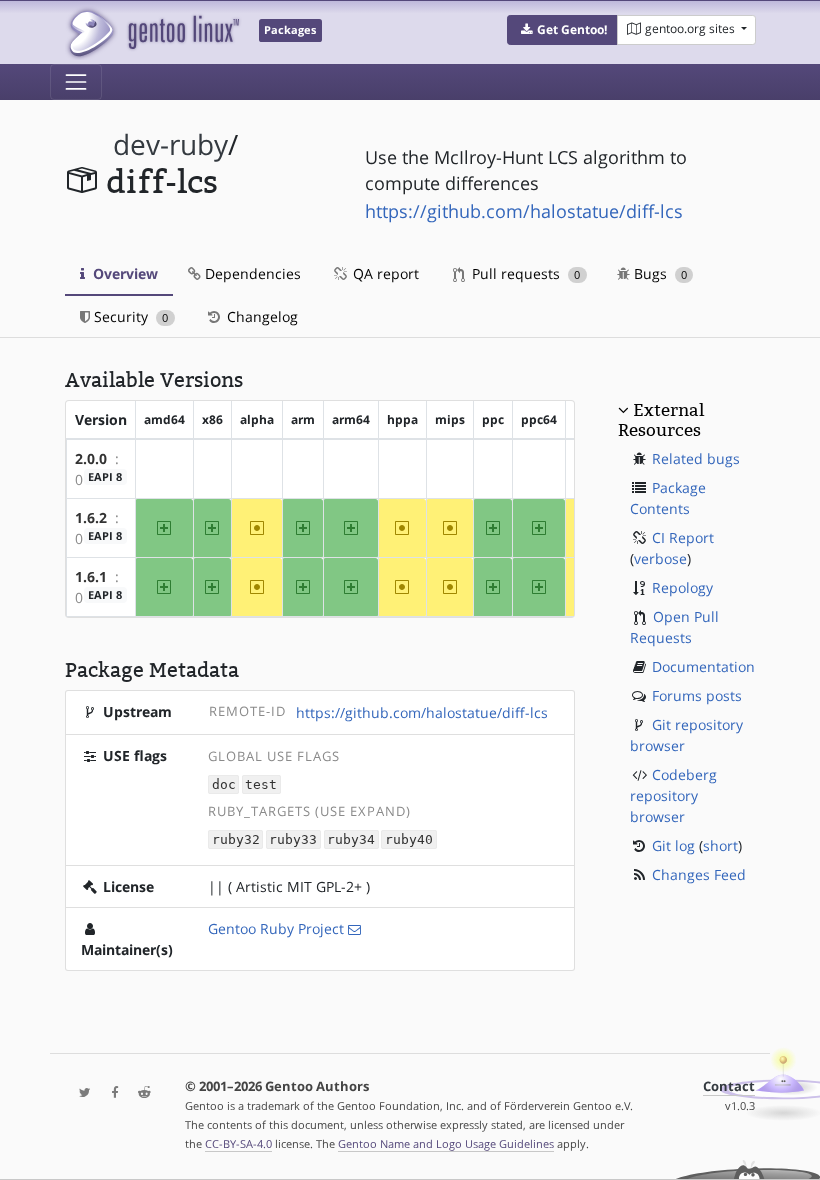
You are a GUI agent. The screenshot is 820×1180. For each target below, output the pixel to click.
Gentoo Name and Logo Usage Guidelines (446, 1143)
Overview (123, 273)
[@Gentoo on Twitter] (80, 1093)
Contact (729, 1086)
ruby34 (351, 839)
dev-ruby (170, 144)
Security (129, 316)
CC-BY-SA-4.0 (238, 1143)
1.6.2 (91, 517)
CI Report (683, 537)
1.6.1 (91, 576)
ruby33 (293, 839)
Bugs (658, 273)
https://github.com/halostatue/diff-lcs (524, 211)
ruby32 (236, 839)
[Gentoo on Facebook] (110, 1093)
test (261, 784)
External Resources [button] (661, 420)
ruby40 (409, 839)
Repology (682, 587)
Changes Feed (699, 874)
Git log (673, 845)
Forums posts (697, 695)
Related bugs (696, 458)
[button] (562, 30)
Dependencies (251, 273)
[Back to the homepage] (152, 32)
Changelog (260, 316)
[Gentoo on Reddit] (139, 1093)
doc (224, 784)
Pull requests (524, 273)
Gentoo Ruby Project (276, 928)
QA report (384, 273)
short (720, 845)
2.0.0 (91, 458)
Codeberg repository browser (673, 795)
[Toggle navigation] (76, 82)
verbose (660, 558)
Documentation (703, 666)
